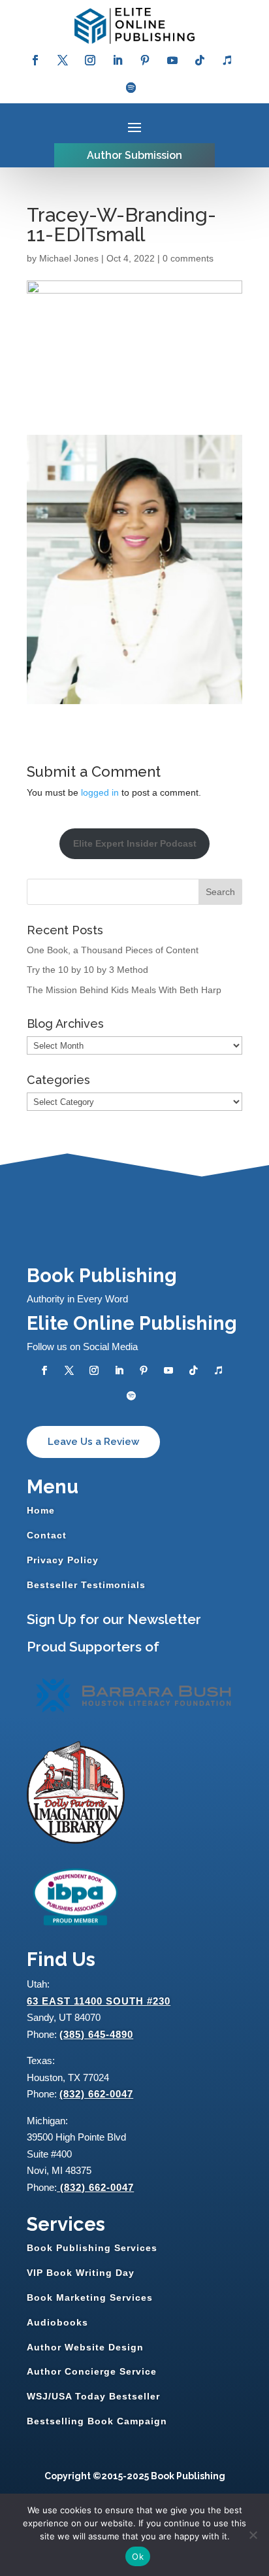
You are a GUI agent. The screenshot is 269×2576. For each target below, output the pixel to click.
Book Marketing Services (90, 2297)
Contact (47, 1535)
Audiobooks (57, 2322)
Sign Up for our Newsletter (114, 1619)
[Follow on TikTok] (200, 60)
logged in (100, 792)
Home (41, 1510)
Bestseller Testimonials (86, 1585)
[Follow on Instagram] (90, 60)
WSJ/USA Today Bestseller (93, 2396)
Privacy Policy (63, 1560)
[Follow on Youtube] (172, 60)
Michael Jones (69, 258)
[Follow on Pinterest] (145, 60)
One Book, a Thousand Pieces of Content (113, 950)
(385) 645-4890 (96, 2034)
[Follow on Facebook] (35, 60)
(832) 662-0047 (96, 2094)
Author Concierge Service (92, 2371)
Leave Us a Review (93, 1442)
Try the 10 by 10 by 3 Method (87, 970)
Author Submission (134, 155)
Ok (138, 2556)
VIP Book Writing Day (81, 2273)
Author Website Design (85, 2347)
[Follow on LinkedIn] (118, 60)
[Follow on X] (63, 60)
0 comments (188, 258)
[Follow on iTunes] (227, 60)
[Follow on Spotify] (131, 88)
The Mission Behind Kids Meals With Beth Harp (124, 990)
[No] (253, 2535)
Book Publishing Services (92, 2248)
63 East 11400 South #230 (99, 2001)
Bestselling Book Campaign (97, 2421)
